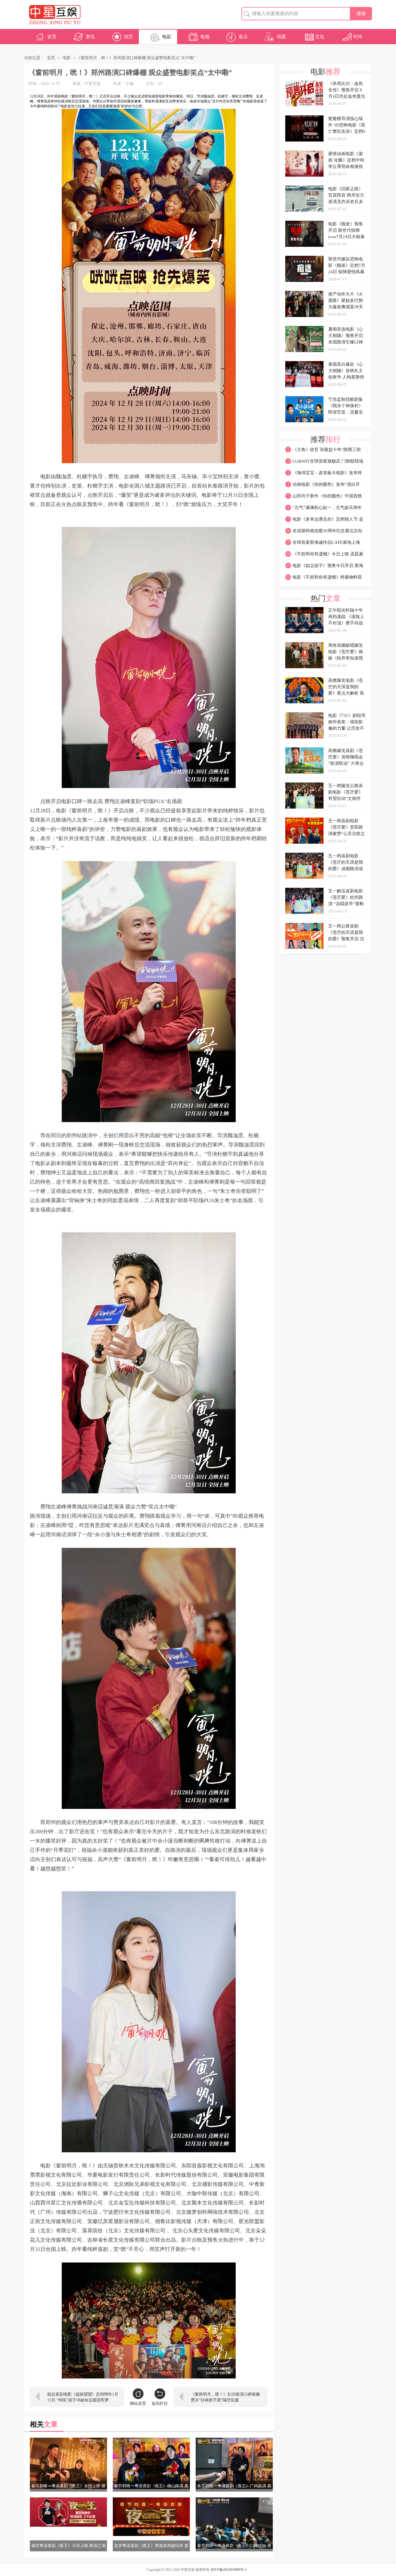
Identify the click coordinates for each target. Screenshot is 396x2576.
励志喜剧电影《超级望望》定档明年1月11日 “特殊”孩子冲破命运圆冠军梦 (83, 2397)
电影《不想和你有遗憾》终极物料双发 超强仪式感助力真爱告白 (324, 579)
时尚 (358, 37)
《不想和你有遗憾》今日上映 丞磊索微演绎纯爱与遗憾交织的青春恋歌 (324, 556)
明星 (281, 37)
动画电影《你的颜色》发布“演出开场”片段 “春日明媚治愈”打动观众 (323, 486)
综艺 (128, 37)
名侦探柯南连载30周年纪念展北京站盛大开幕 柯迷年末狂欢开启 (324, 532)
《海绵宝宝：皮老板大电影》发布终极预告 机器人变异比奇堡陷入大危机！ (324, 474)
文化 (320, 37)
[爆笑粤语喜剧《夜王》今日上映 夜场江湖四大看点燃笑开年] (68, 2512)
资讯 (90, 37)
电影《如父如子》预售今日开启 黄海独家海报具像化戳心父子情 (324, 567)
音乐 (243, 37)
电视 (205, 37)
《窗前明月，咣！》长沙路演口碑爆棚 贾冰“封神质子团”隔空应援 (225, 2397)
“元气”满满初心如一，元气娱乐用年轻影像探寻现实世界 (324, 509)
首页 (52, 37)
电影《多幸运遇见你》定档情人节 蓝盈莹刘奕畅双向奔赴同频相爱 (324, 521)
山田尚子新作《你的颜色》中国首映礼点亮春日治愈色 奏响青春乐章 (324, 498)
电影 (167, 37)
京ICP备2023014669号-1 (229, 2570)
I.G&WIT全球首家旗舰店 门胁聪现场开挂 (324, 463)
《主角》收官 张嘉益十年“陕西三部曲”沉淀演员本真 (323, 451)
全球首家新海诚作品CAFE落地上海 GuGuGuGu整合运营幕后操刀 (323, 544)
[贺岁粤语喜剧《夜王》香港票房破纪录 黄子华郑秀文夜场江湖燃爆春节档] (151, 2517)
